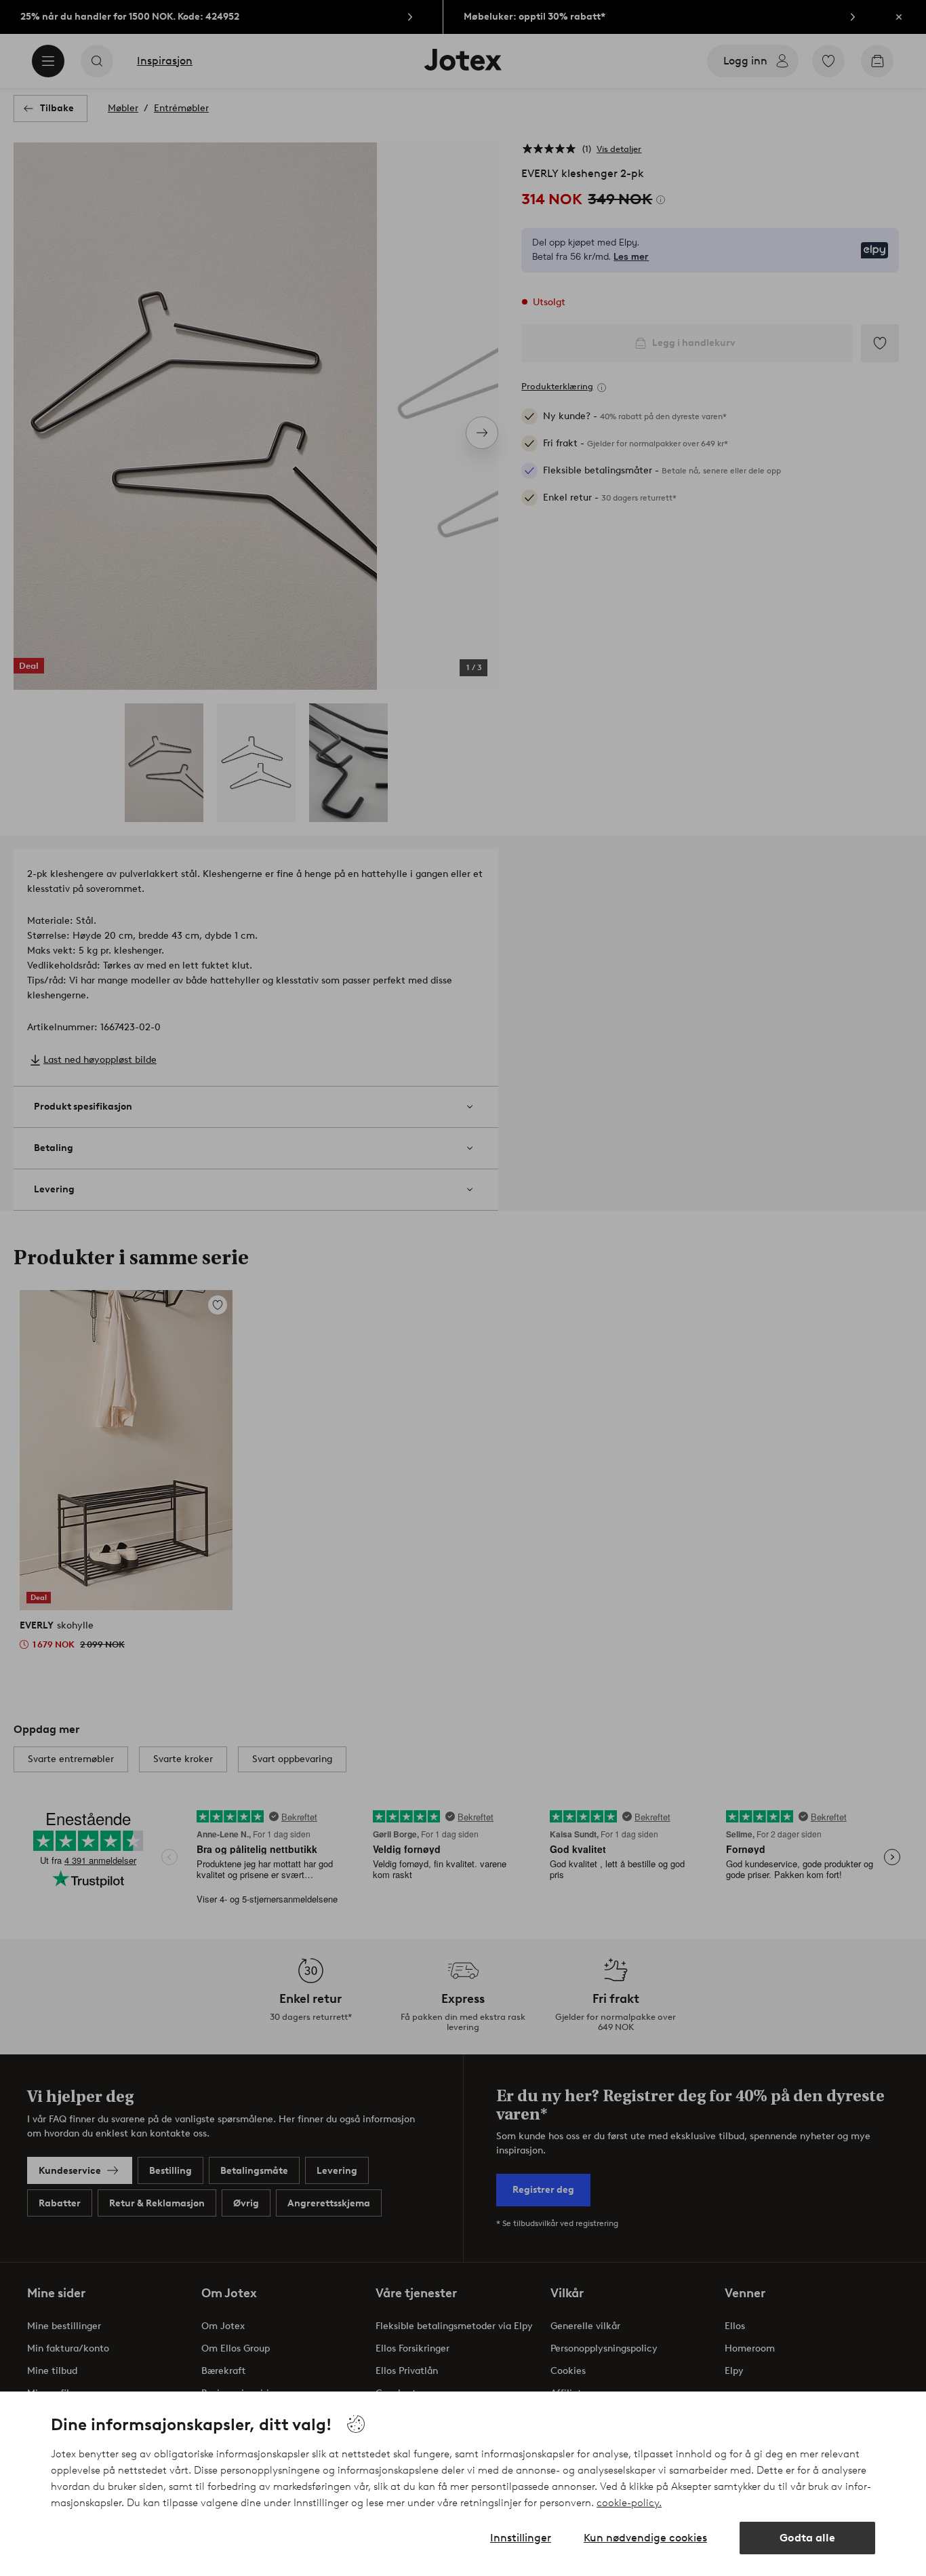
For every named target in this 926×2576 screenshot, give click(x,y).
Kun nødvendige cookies (645, 2538)
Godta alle (807, 2538)
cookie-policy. (629, 2503)
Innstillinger (521, 2538)
